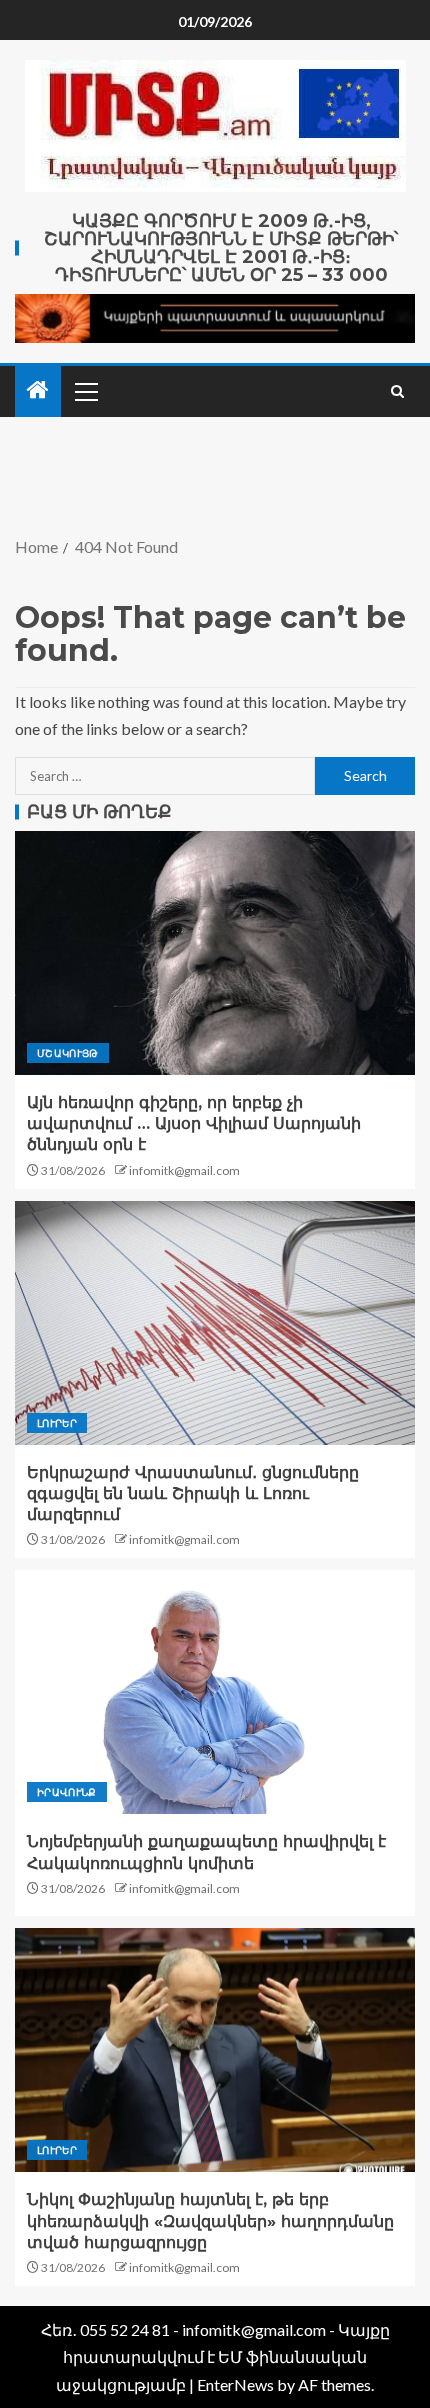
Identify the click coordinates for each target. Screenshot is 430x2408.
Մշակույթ (68, 1053)
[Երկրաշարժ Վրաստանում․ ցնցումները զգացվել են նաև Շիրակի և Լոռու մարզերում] (215, 1323)
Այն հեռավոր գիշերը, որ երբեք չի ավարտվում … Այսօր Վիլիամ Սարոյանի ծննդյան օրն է (194, 1124)
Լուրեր (57, 1423)
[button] (85, 391)
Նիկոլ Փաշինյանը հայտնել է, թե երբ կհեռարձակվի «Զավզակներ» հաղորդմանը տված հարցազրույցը (210, 2221)
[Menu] (85, 391)
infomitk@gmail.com (184, 1170)
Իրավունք (67, 1792)
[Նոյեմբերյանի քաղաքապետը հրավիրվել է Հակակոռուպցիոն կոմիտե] (215, 1692)
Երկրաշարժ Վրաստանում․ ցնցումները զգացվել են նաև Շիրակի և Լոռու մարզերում (193, 1494)
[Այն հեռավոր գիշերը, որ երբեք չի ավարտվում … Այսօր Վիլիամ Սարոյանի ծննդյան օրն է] (215, 953)
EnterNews (235, 2384)
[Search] (397, 391)
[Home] (38, 390)
